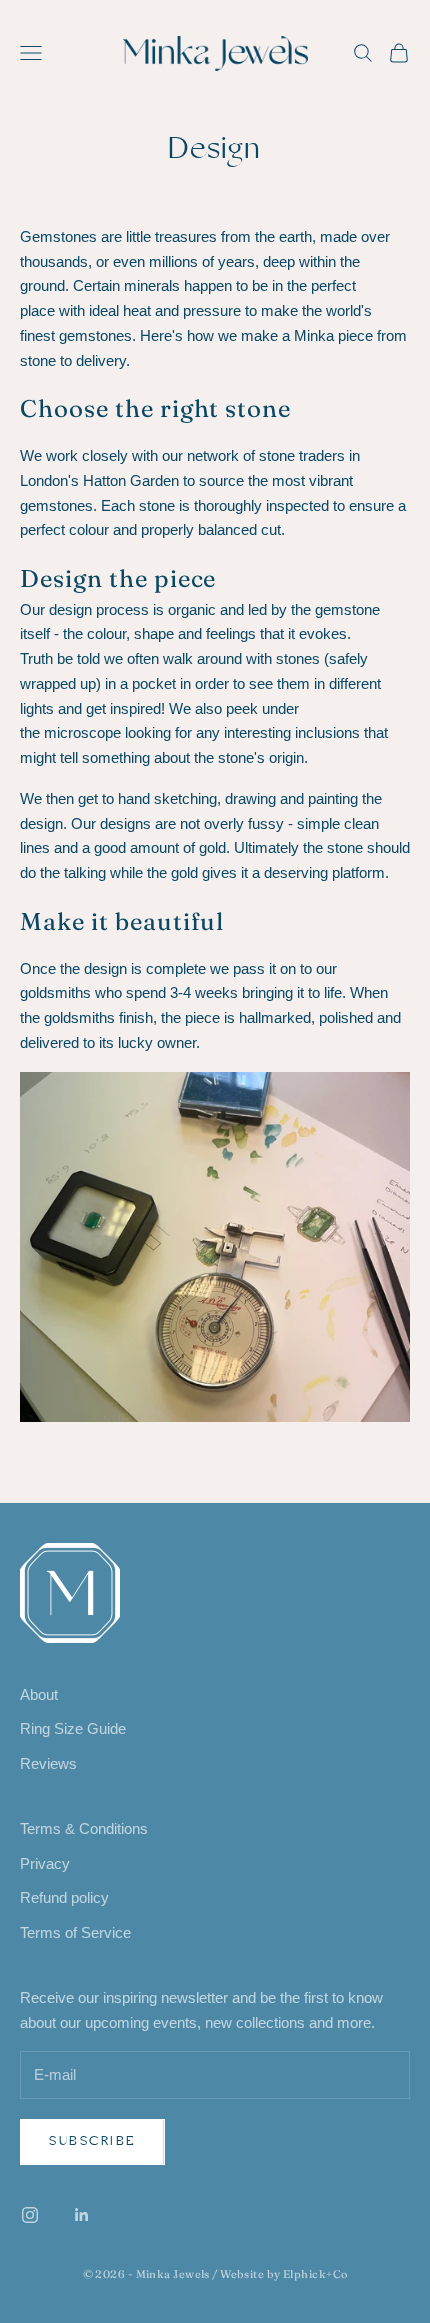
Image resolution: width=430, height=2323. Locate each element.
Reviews (48, 1763)
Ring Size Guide (73, 1728)
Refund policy (64, 1897)
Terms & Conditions (84, 1828)
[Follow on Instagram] (30, 2215)
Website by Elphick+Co (283, 2274)
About (39, 1694)
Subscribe (92, 2141)
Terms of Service (75, 1932)
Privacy (45, 1863)
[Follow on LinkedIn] (82, 2215)
